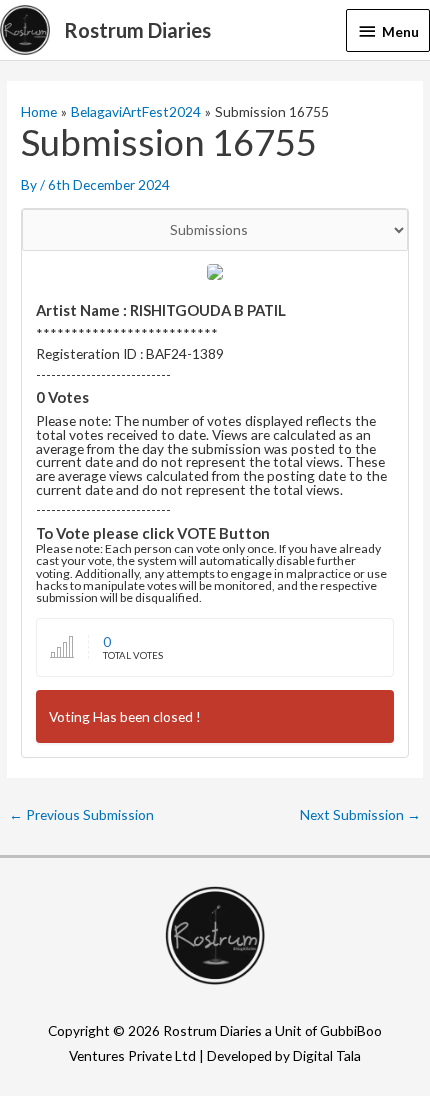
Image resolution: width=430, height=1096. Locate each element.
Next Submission (360, 814)
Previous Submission (81, 814)
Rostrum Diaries (137, 30)
